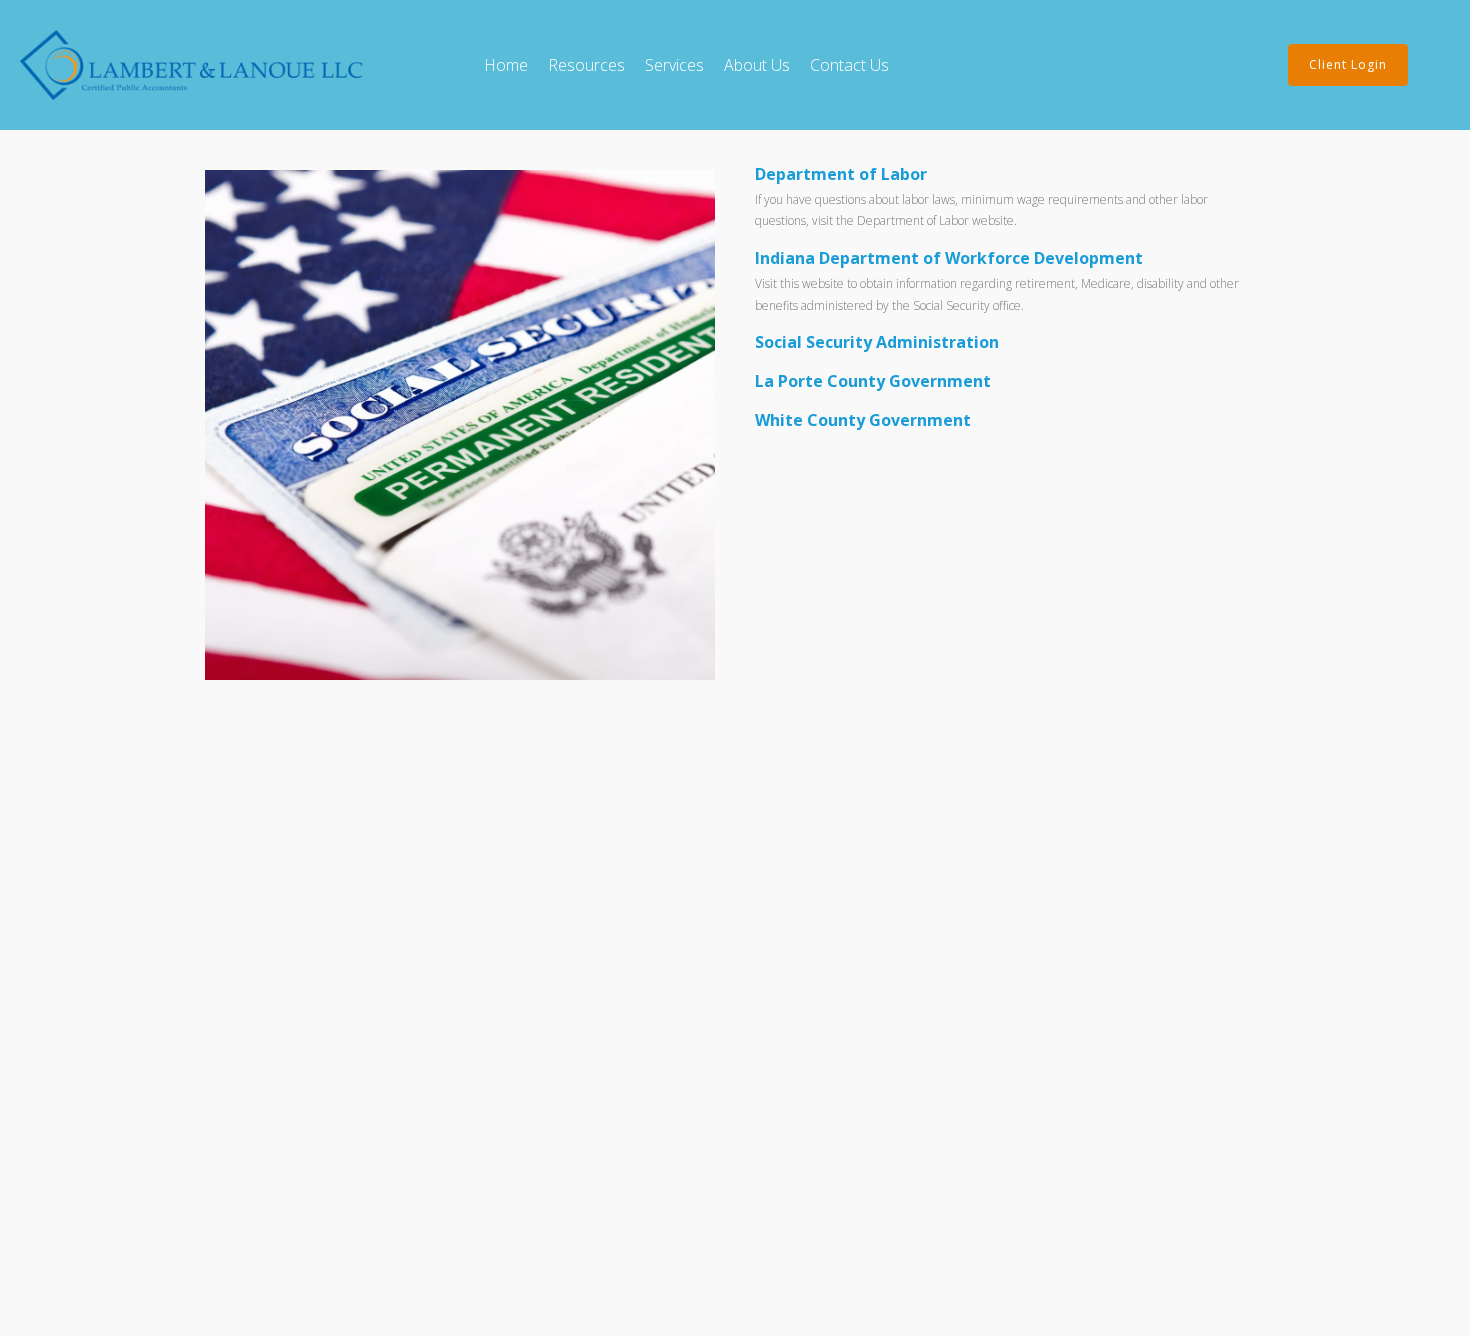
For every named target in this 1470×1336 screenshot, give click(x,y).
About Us (757, 65)
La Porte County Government (873, 381)
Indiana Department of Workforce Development (949, 258)
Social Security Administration (877, 342)
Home (506, 65)
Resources (586, 65)
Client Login (1348, 64)
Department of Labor (841, 174)
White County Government (863, 420)
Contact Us (849, 65)
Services (674, 65)
